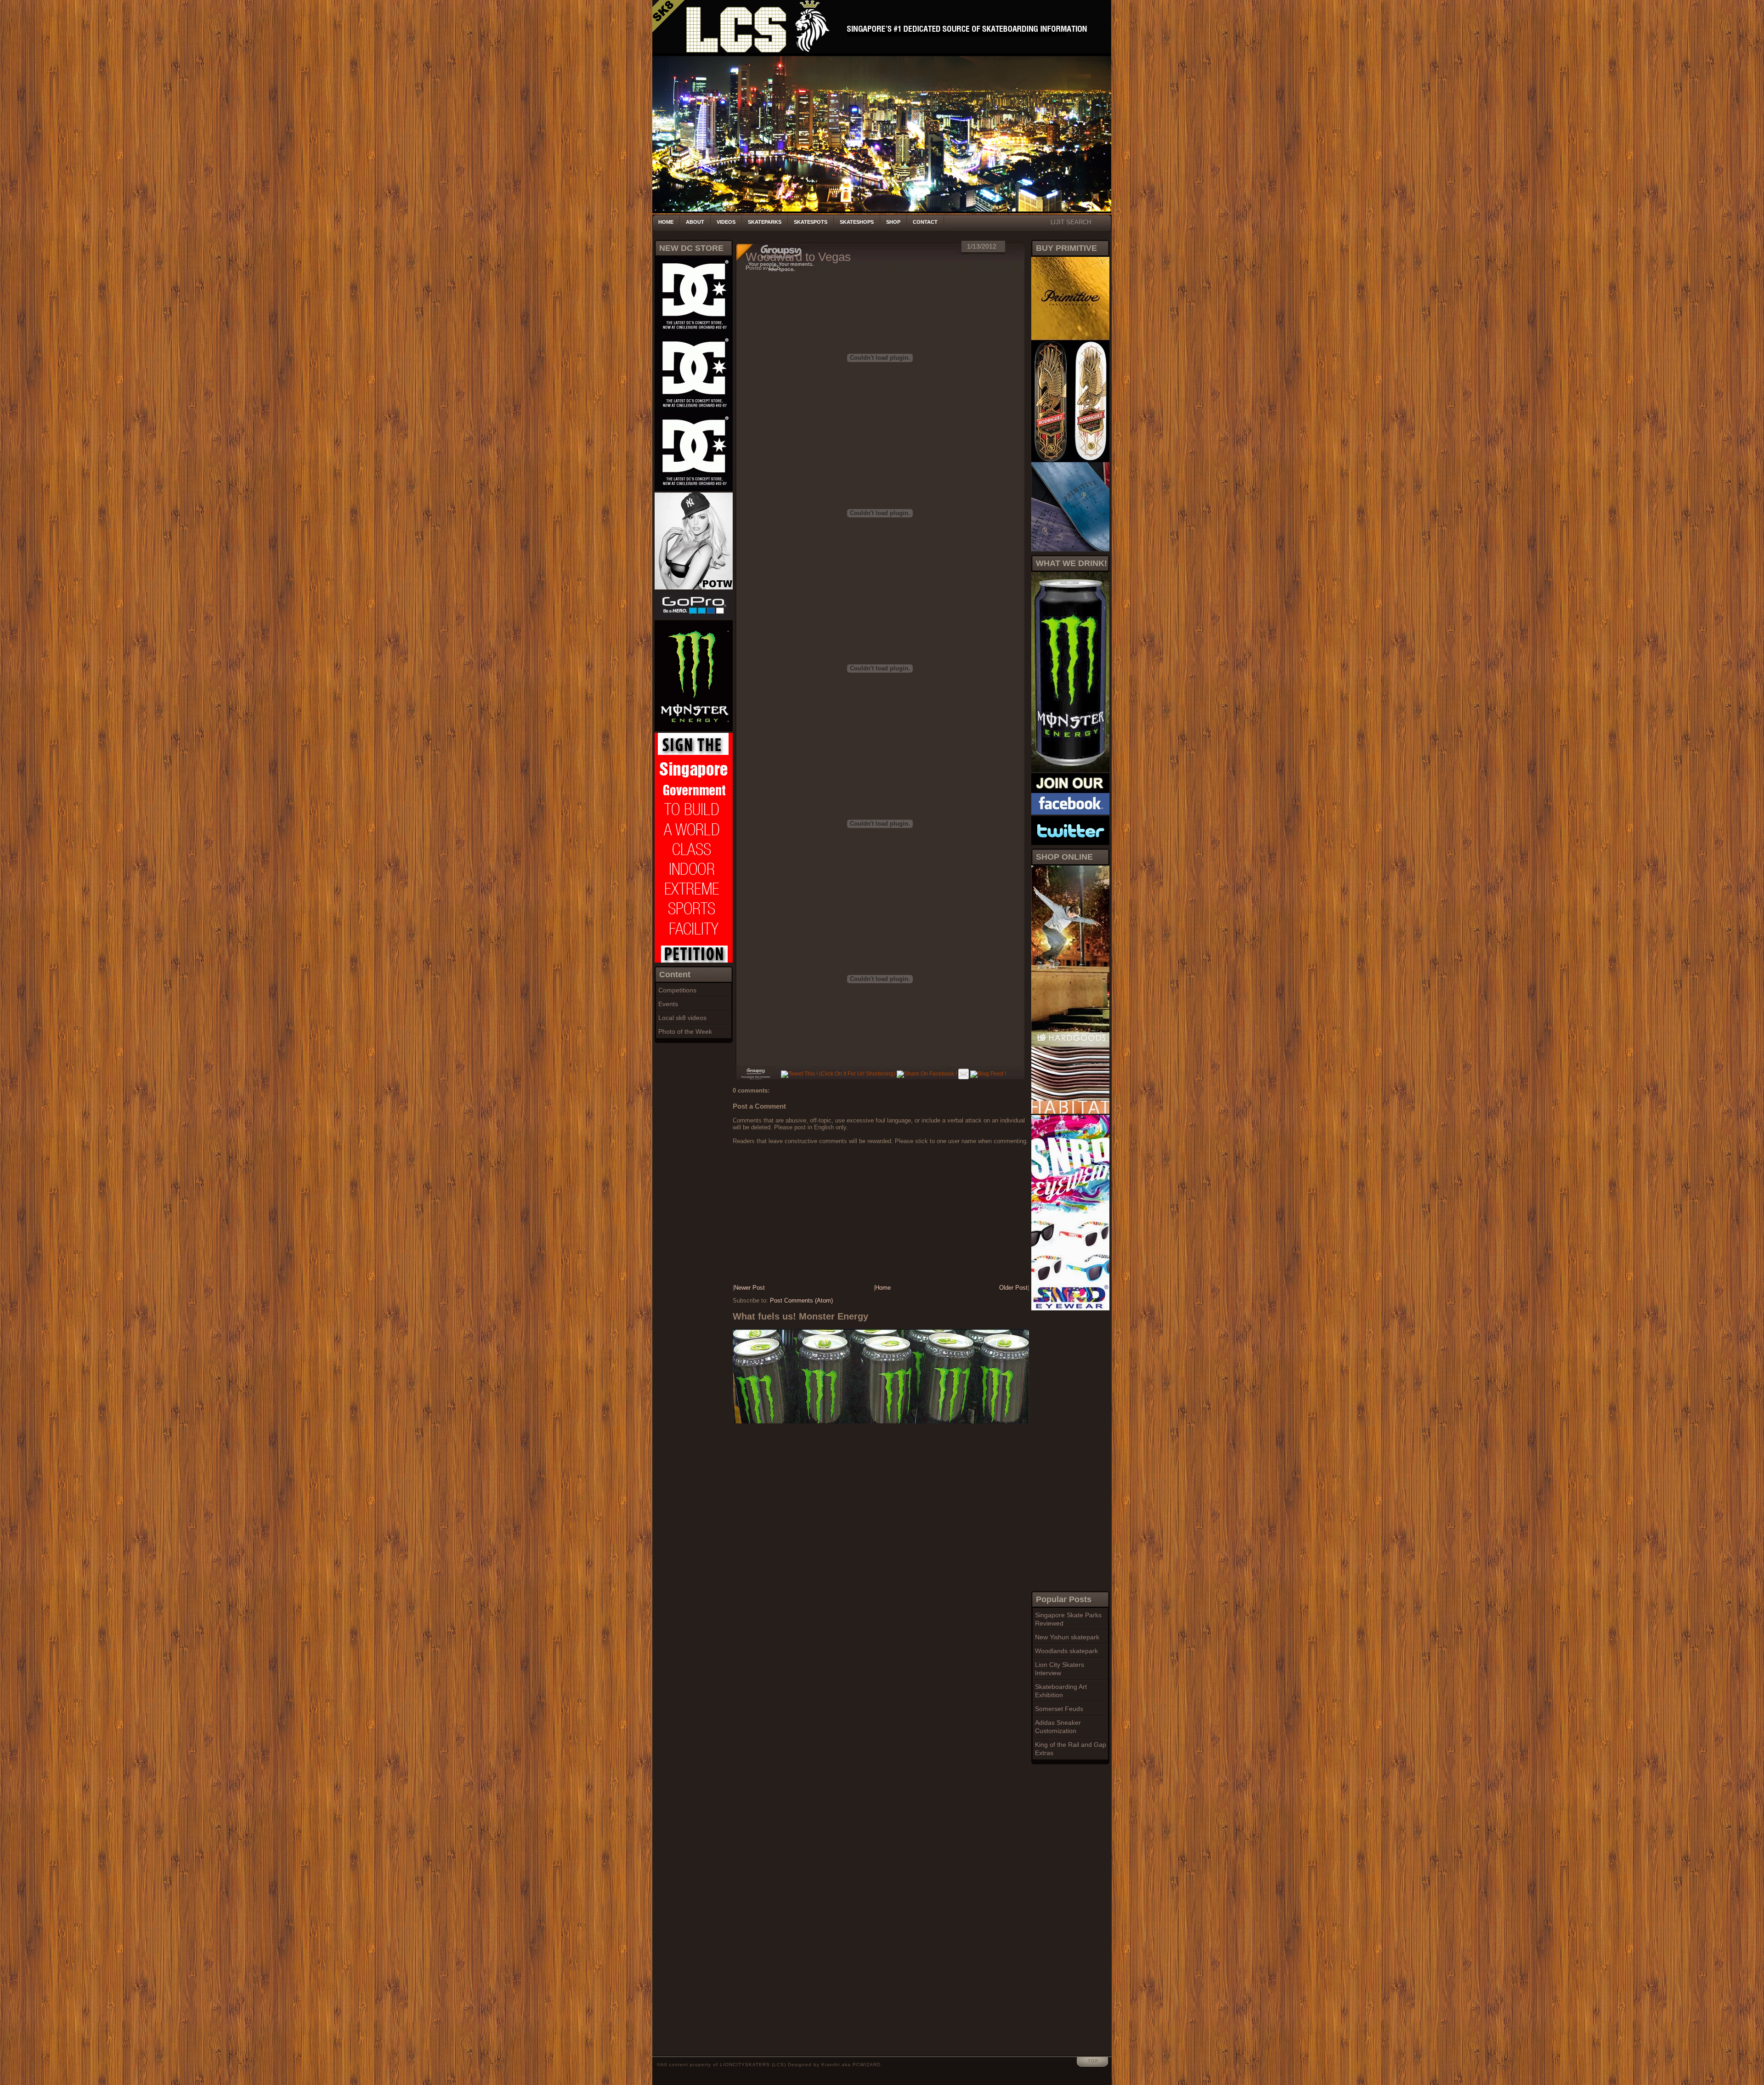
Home (666, 222)
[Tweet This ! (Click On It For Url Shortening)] (838, 1074)
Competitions (677, 990)
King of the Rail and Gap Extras (1071, 1749)
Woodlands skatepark (1066, 1651)
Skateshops (857, 222)
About (695, 222)
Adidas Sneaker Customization (1058, 1727)
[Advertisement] (1068, 1450)
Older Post (1013, 1288)
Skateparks (765, 222)
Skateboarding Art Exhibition (1061, 1691)
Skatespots (811, 222)
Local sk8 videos (682, 1018)
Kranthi (831, 2065)
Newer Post (749, 1288)
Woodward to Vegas (798, 257)
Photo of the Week (685, 1031)
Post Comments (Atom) (801, 1300)
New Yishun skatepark (1067, 1637)
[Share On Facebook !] (927, 1074)
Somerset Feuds (1059, 1709)
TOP (1093, 2061)
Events (668, 1004)
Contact (925, 222)
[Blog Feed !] (988, 1074)
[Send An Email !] (964, 1074)
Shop (893, 222)
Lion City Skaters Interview (1060, 1669)
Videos (726, 222)
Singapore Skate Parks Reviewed (1068, 1619)
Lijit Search (1071, 222)
